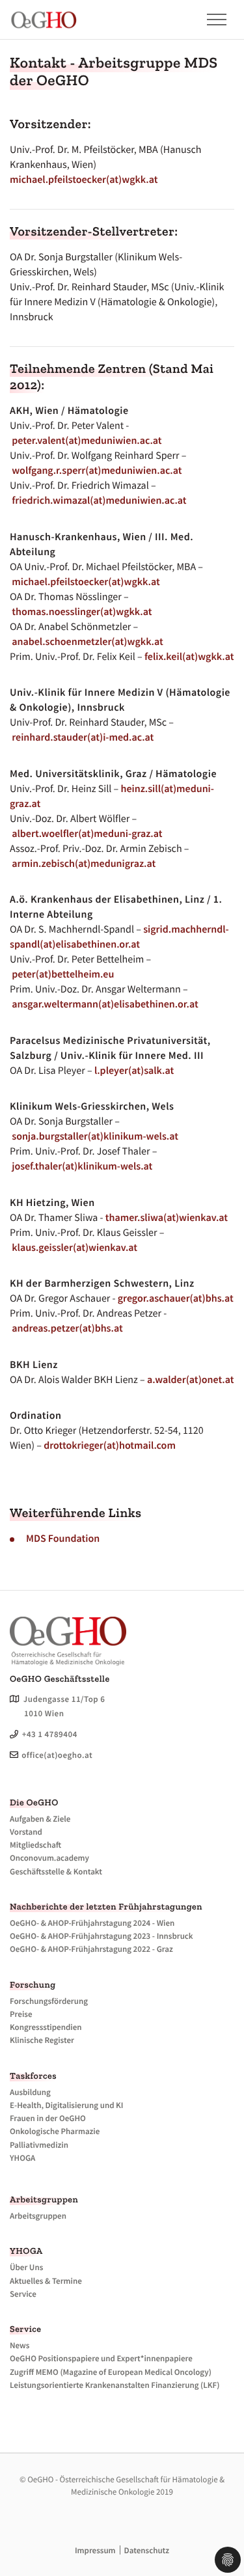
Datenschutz (147, 2550)
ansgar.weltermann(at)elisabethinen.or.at (105, 1004)
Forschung (33, 1985)
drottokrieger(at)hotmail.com (110, 1446)
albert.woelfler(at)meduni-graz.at (87, 834)
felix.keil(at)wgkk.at (189, 657)
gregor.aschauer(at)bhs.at (176, 1298)
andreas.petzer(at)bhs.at (67, 1328)
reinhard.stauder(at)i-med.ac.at (83, 737)
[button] (210, 20)
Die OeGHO (34, 1802)
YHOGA (26, 2251)
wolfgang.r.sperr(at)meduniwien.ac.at (97, 471)
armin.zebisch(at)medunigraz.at (84, 864)
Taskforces (33, 2076)
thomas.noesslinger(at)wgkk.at (82, 612)
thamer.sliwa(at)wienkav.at (167, 1218)
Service (26, 2329)
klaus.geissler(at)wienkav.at (75, 1248)
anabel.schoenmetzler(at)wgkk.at (88, 642)
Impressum (95, 2550)
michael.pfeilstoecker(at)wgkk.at (84, 180)
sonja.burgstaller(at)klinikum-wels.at (95, 1136)
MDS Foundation (63, 1539)
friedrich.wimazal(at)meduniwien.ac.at (99, 500)
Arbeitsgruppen (44, 2199)
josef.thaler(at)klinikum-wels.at (82, 1166)
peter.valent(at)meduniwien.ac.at (87, 441)
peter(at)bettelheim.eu (63, 974)
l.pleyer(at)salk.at (134, 1071)
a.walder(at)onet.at (190, 1380)
